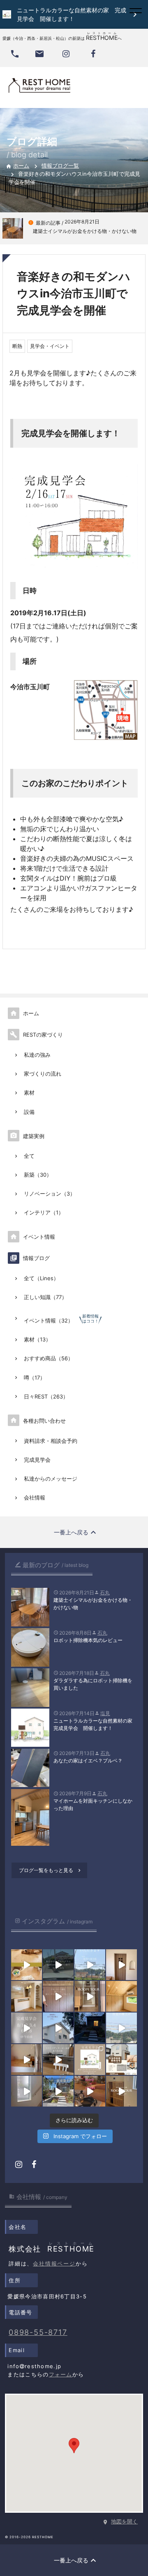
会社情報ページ (54, 2263)
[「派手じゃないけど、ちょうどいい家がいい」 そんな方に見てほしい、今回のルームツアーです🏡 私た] (121, 2091)
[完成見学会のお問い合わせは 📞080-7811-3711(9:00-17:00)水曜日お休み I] (27, 2028)
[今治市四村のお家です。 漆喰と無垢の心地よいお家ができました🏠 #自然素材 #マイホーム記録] (27, 1996)
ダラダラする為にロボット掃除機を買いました (93, 1684)
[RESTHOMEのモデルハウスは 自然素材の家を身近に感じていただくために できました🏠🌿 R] (90, 2091)
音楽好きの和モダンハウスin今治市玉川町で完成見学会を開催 (74, 293)
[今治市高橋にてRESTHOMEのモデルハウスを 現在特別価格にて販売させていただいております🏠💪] (27, 2060)
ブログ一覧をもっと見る (51, 1870)
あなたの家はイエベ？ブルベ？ (88, 1761)
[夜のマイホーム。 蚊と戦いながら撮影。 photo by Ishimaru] (90, 2028)
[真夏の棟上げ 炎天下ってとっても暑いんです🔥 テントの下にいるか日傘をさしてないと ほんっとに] (121, 2028)
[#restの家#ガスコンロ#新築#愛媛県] (58, 2060)
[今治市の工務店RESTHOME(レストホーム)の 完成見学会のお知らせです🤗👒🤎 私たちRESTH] (90, 2060)
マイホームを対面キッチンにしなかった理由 (93, 1804)
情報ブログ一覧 (60, 166)
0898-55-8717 (38, 2332)
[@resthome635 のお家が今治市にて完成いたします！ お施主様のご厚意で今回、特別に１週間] (58, 2028)
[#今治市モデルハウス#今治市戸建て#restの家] (58, 1965)
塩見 (105, 1713)
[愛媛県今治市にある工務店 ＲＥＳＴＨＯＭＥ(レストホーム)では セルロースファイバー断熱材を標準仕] (27, 2091)
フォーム (61, 2374)
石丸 (105, 1593)
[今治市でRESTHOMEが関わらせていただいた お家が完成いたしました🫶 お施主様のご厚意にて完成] (121, 1965)
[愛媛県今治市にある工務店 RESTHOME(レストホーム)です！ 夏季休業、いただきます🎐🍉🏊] (90, 1965)
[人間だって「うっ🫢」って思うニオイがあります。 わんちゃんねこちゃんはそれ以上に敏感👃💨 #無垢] (27, 1965)
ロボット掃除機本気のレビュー (88, 1640)
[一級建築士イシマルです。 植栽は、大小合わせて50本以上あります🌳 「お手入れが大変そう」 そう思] (58, 2091)
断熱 (17, 346)
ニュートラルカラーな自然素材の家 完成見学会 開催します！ (95, 1724)
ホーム (17, 166)
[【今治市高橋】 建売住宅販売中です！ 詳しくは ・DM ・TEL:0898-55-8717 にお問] (121, 2060)
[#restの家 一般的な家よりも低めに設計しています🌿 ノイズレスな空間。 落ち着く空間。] (58, 1996)
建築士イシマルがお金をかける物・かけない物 (93, 1604)
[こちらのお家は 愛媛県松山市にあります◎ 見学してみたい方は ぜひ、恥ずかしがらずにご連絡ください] (90, 1996)
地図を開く (124, 2521)
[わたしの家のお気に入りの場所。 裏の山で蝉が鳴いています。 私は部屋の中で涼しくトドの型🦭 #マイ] (121, 1996)
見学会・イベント (50, 346)
